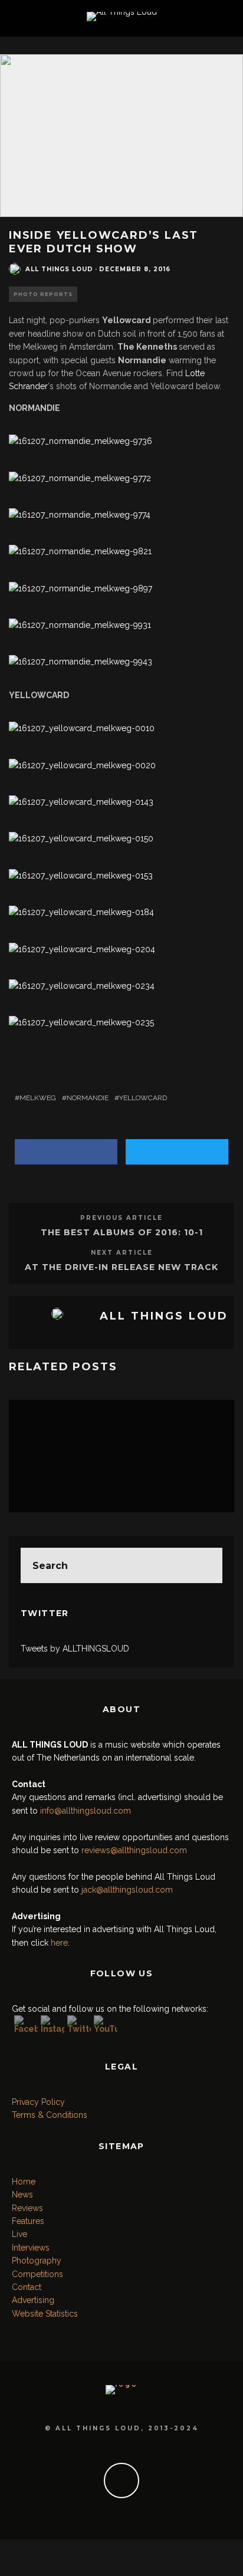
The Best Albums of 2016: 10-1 (122, 1232)
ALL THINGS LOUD (59, 269)
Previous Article (121, 1218)
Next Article (122, 1253)
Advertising (33, 2300)
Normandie (88, 1098)
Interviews (31, 2248)
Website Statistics (45, 2314)
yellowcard (143, 1098)
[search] (205, 1565)
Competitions (37, 2274)
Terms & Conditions (50, 2115)
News (22, 2195)
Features (28, 2221)
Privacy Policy (38, 2102)
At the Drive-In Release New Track (121, 1267)
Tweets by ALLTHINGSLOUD (75, 1649)
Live (19, 2234)
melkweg (38, 1098)
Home (24, 2182)
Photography (37, 2261)
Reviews (27, 2208)
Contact (27, 2287)
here (59, 1943)
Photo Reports (43, 294)
